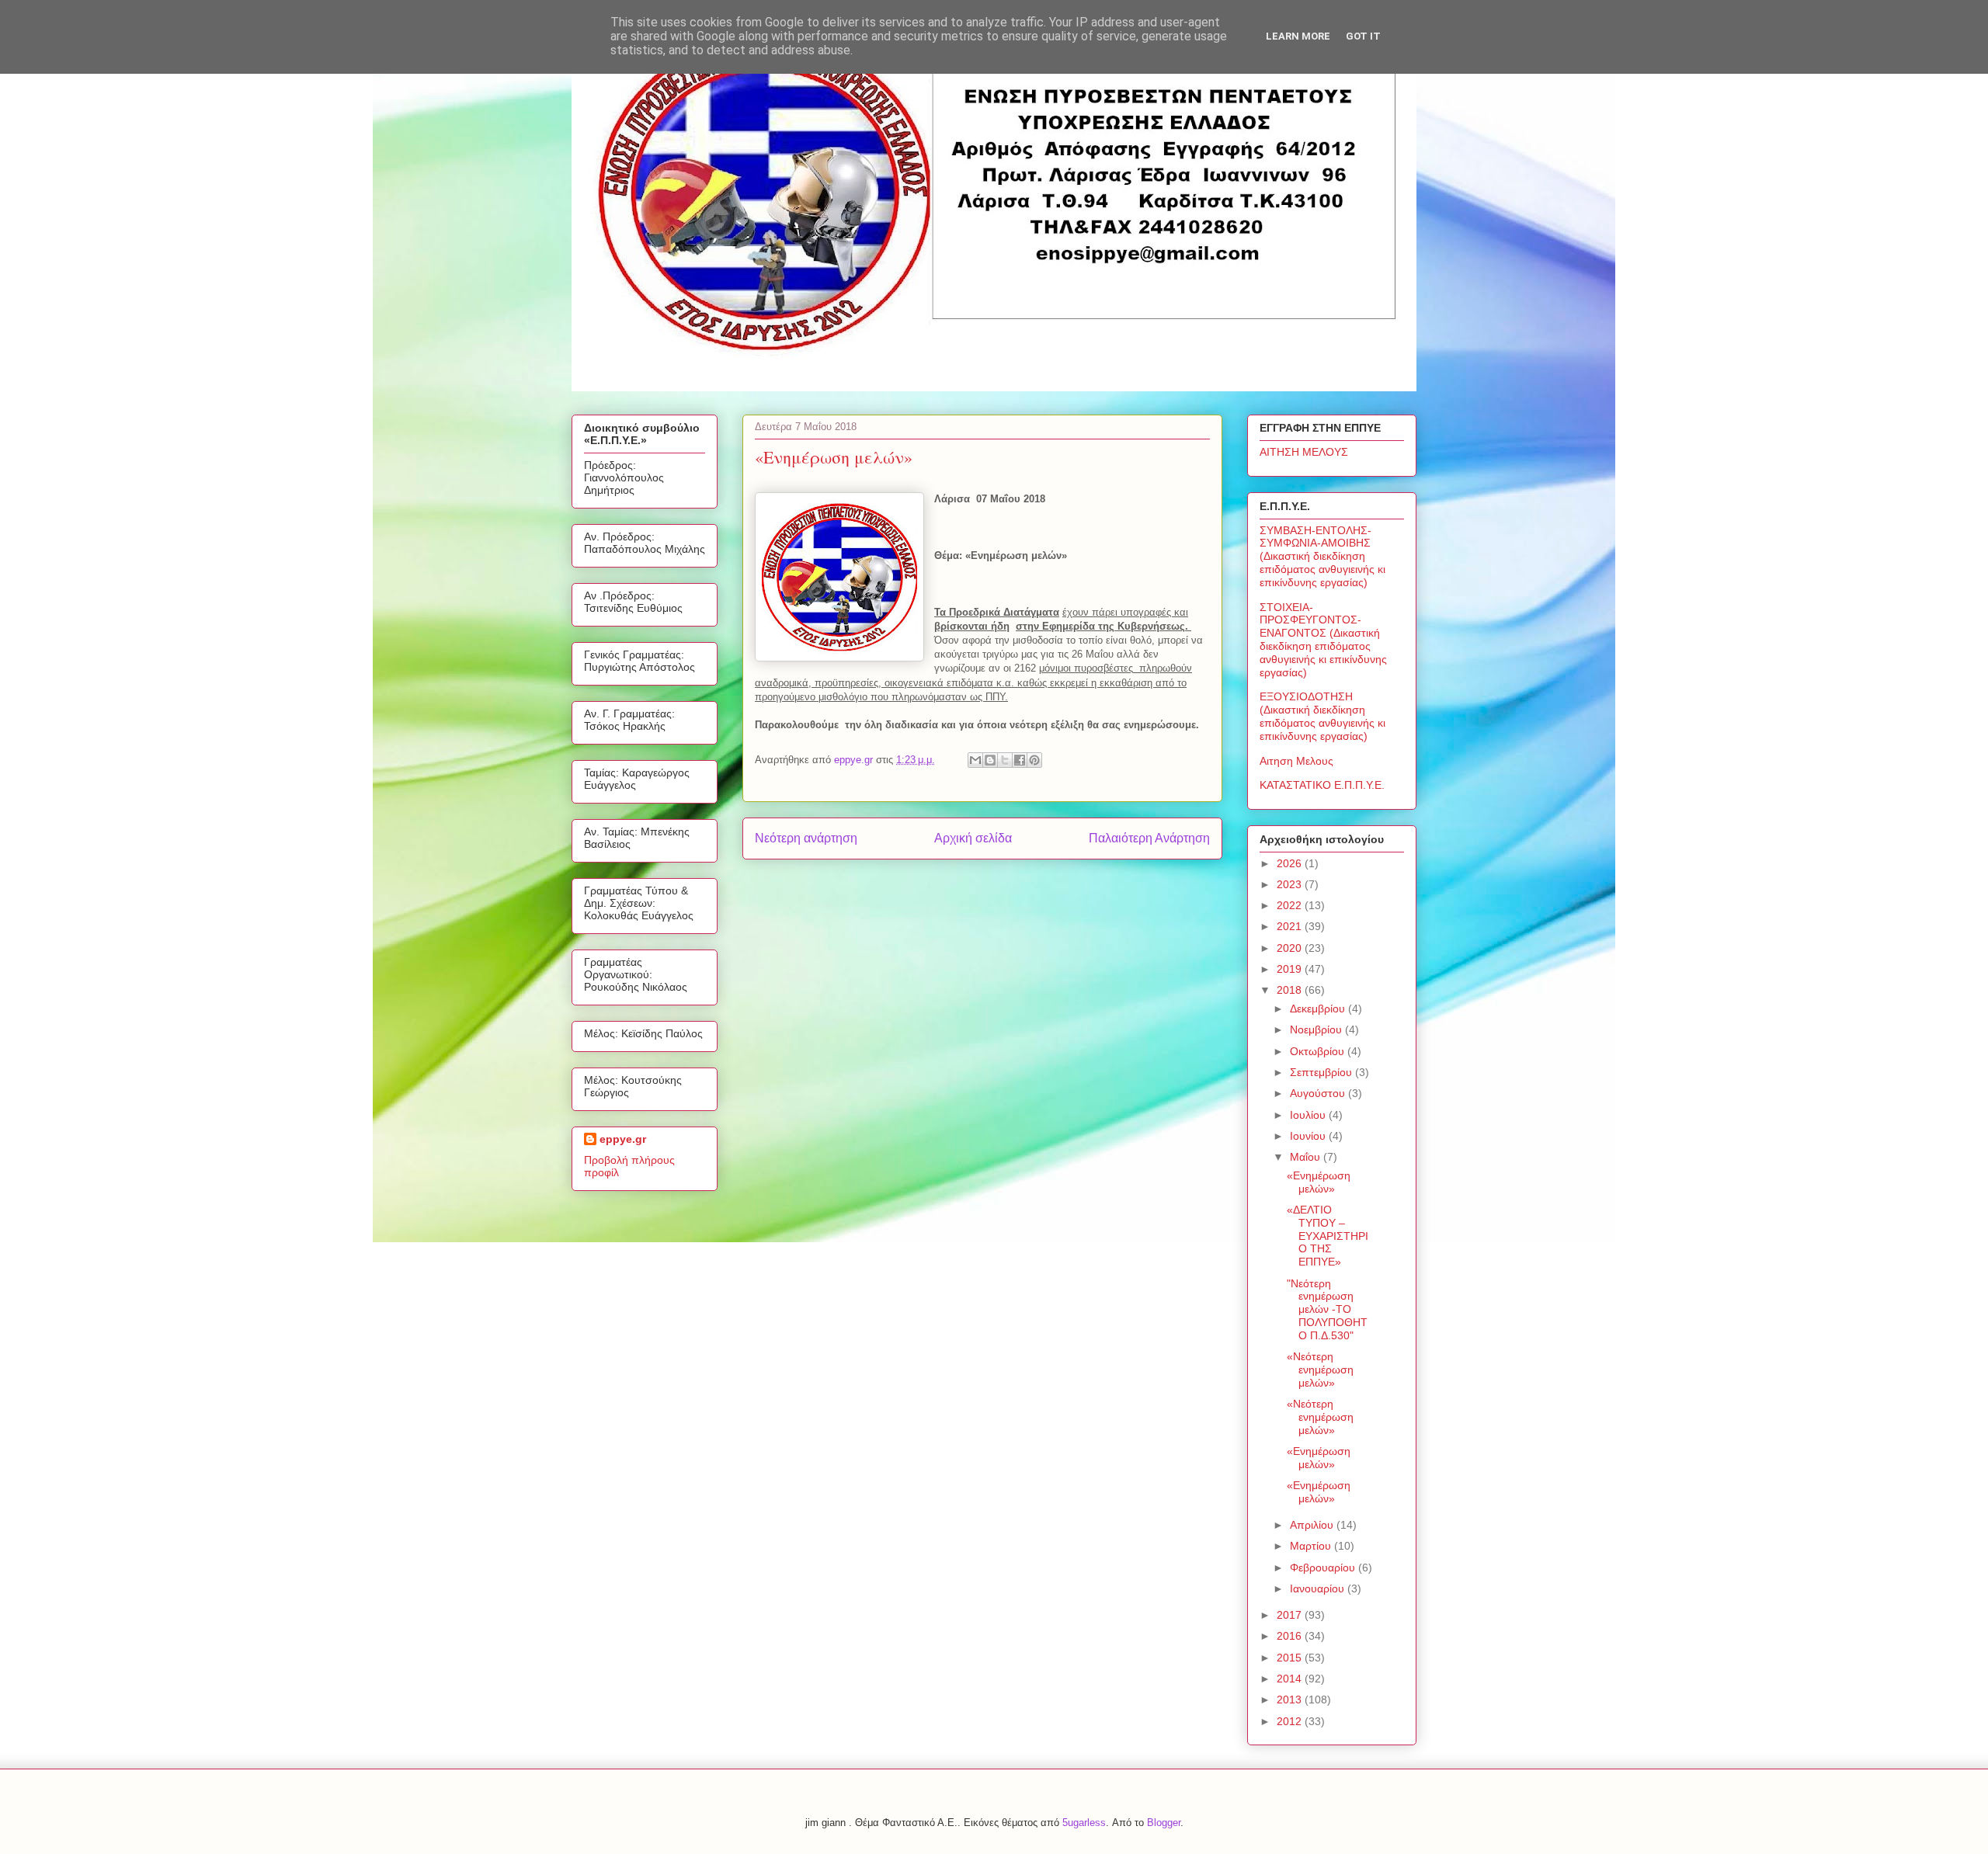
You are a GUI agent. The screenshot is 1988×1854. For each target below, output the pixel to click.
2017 (1291, 1615)
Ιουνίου (1309, 1136)
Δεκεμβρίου (1319, 1009)
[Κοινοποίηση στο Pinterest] (1034, 760)
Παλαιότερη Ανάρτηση (1149, 838)
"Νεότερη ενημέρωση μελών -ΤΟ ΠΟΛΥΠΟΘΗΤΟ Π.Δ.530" (1327, 1309)
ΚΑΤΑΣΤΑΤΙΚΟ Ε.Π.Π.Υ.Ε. (1322, 785)
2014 (1291, 1679)
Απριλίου (1313, 1525)
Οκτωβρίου (1319, 1051)
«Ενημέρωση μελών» (1319, 1182)
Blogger (1164, 1823)
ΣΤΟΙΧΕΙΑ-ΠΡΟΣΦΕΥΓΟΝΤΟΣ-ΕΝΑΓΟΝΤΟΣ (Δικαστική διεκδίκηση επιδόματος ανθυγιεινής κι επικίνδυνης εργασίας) (1323, 640)
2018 (1291, 990)
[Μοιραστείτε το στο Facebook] (1020, 760)
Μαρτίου (1312, 1546)
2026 (1291, 863)
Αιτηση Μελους (1296, 761)
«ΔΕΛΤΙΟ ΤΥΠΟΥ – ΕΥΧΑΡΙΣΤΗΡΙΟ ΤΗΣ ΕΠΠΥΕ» (1328, 1236)
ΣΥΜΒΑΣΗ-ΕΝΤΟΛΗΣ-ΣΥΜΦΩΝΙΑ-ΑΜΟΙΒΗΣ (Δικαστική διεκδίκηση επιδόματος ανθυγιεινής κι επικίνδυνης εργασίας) (1322, 556)
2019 (1291, 969)
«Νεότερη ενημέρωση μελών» (1320, 1370)
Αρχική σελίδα (973, 838)
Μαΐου (1307, 1157)
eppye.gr (623, 1139)
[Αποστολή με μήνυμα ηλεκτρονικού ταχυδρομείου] (975, 760)
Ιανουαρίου (1319, 1588)
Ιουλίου (1309, 1115)
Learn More (1298, 36)
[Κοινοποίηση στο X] (1005, 760)
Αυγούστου (1319, 1093)
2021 (1291, 926)
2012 (1291, 1721)
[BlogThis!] (990, 760)
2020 (1291, 948)
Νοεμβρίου (1317, 1029)
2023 (1291, 884)
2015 (1291, 1658)
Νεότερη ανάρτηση (806, 838)
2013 (1291, 1699)
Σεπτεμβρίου (1322, 1072)
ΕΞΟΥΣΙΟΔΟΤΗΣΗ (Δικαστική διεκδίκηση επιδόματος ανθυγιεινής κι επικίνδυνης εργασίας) (1322, 716)
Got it (1363, 36)
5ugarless (1084, 1823)
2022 (1291, 905)
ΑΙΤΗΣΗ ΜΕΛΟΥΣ (1304, 452)
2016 (1291, 1636)
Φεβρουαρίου (1324, 1568)
